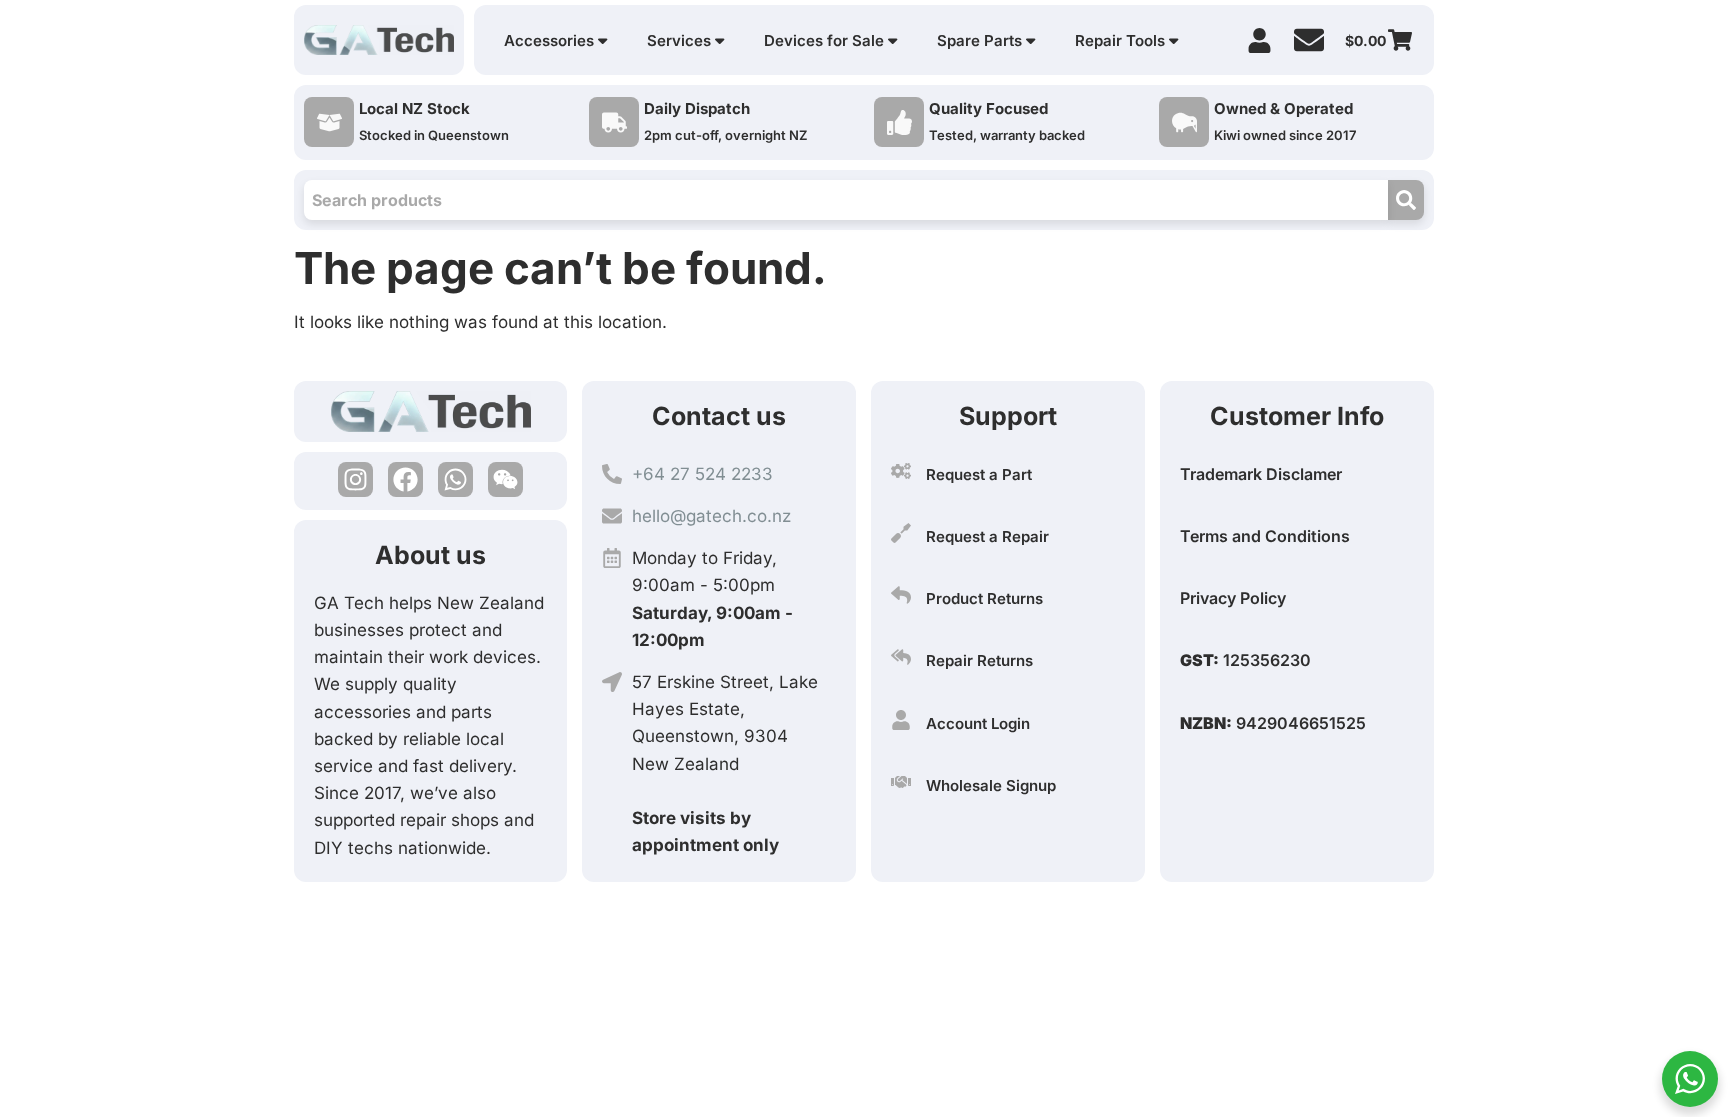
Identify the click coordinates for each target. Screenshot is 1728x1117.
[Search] (1406, 200)
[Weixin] (505, 479)
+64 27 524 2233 (702, 474)
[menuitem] (555, 40)
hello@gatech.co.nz (711, 516)
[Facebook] (405, 479)
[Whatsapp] (455, 479)
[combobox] (846, 200)
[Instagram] (355, 479)
